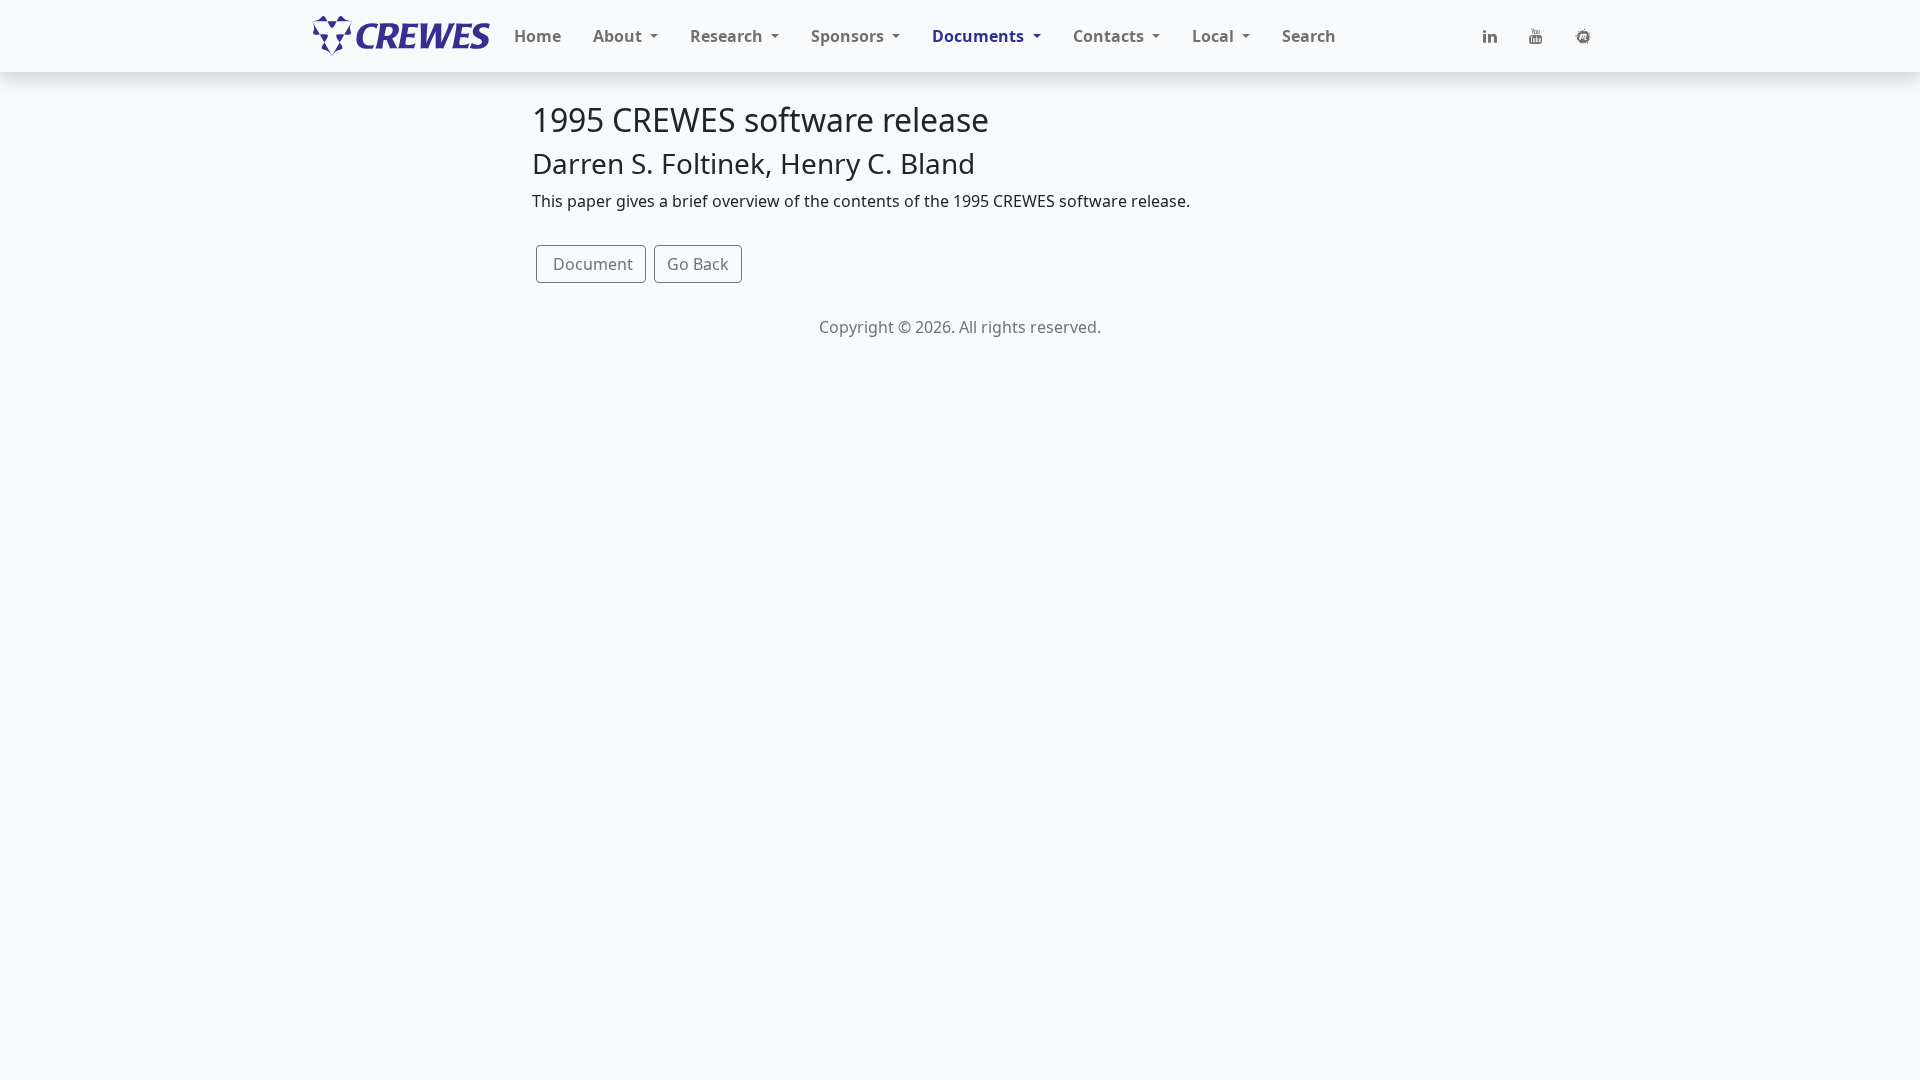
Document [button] (591, 264)
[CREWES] (401, 36)
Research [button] (728, 36)
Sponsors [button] (849, 36)
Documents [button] (980, 36)
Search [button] (1309, 36)
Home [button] (537, 36)
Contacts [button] (1110, 36)
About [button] (619, 36)
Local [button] (1215, 36)
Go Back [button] (698, 264)
